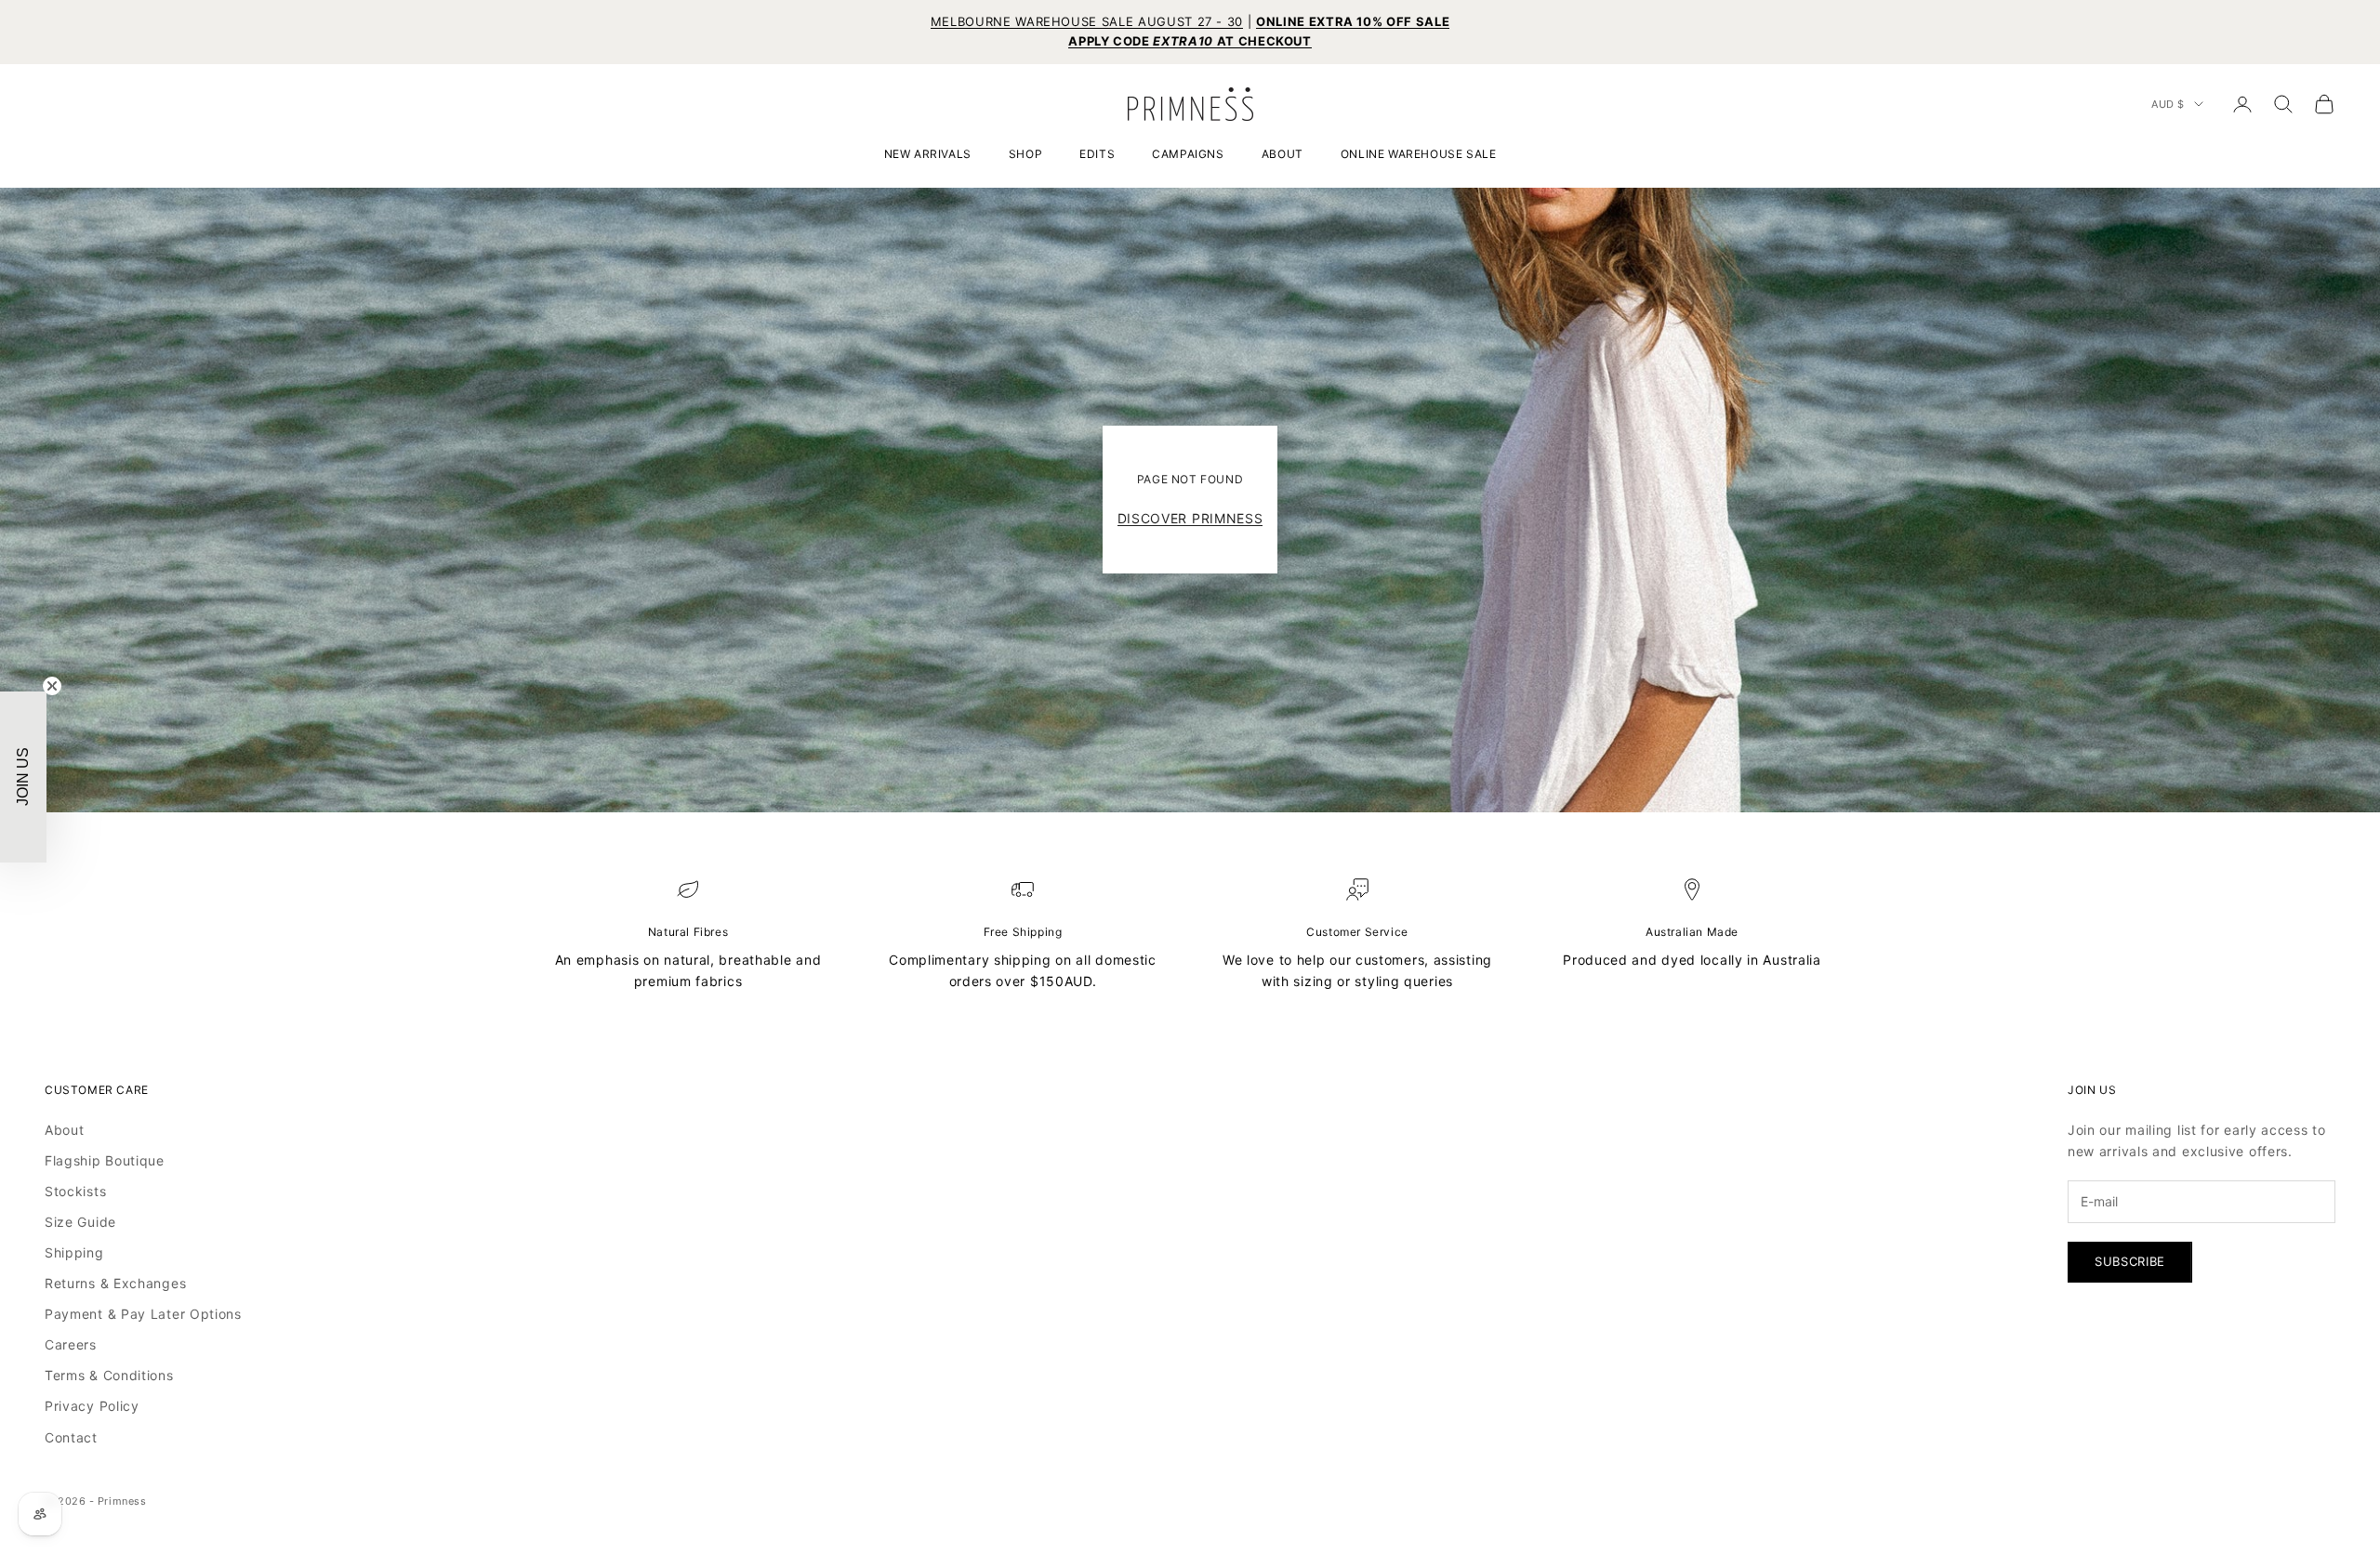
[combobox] (925, 830)
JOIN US (1027, 961)
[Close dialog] (1495, 537)
